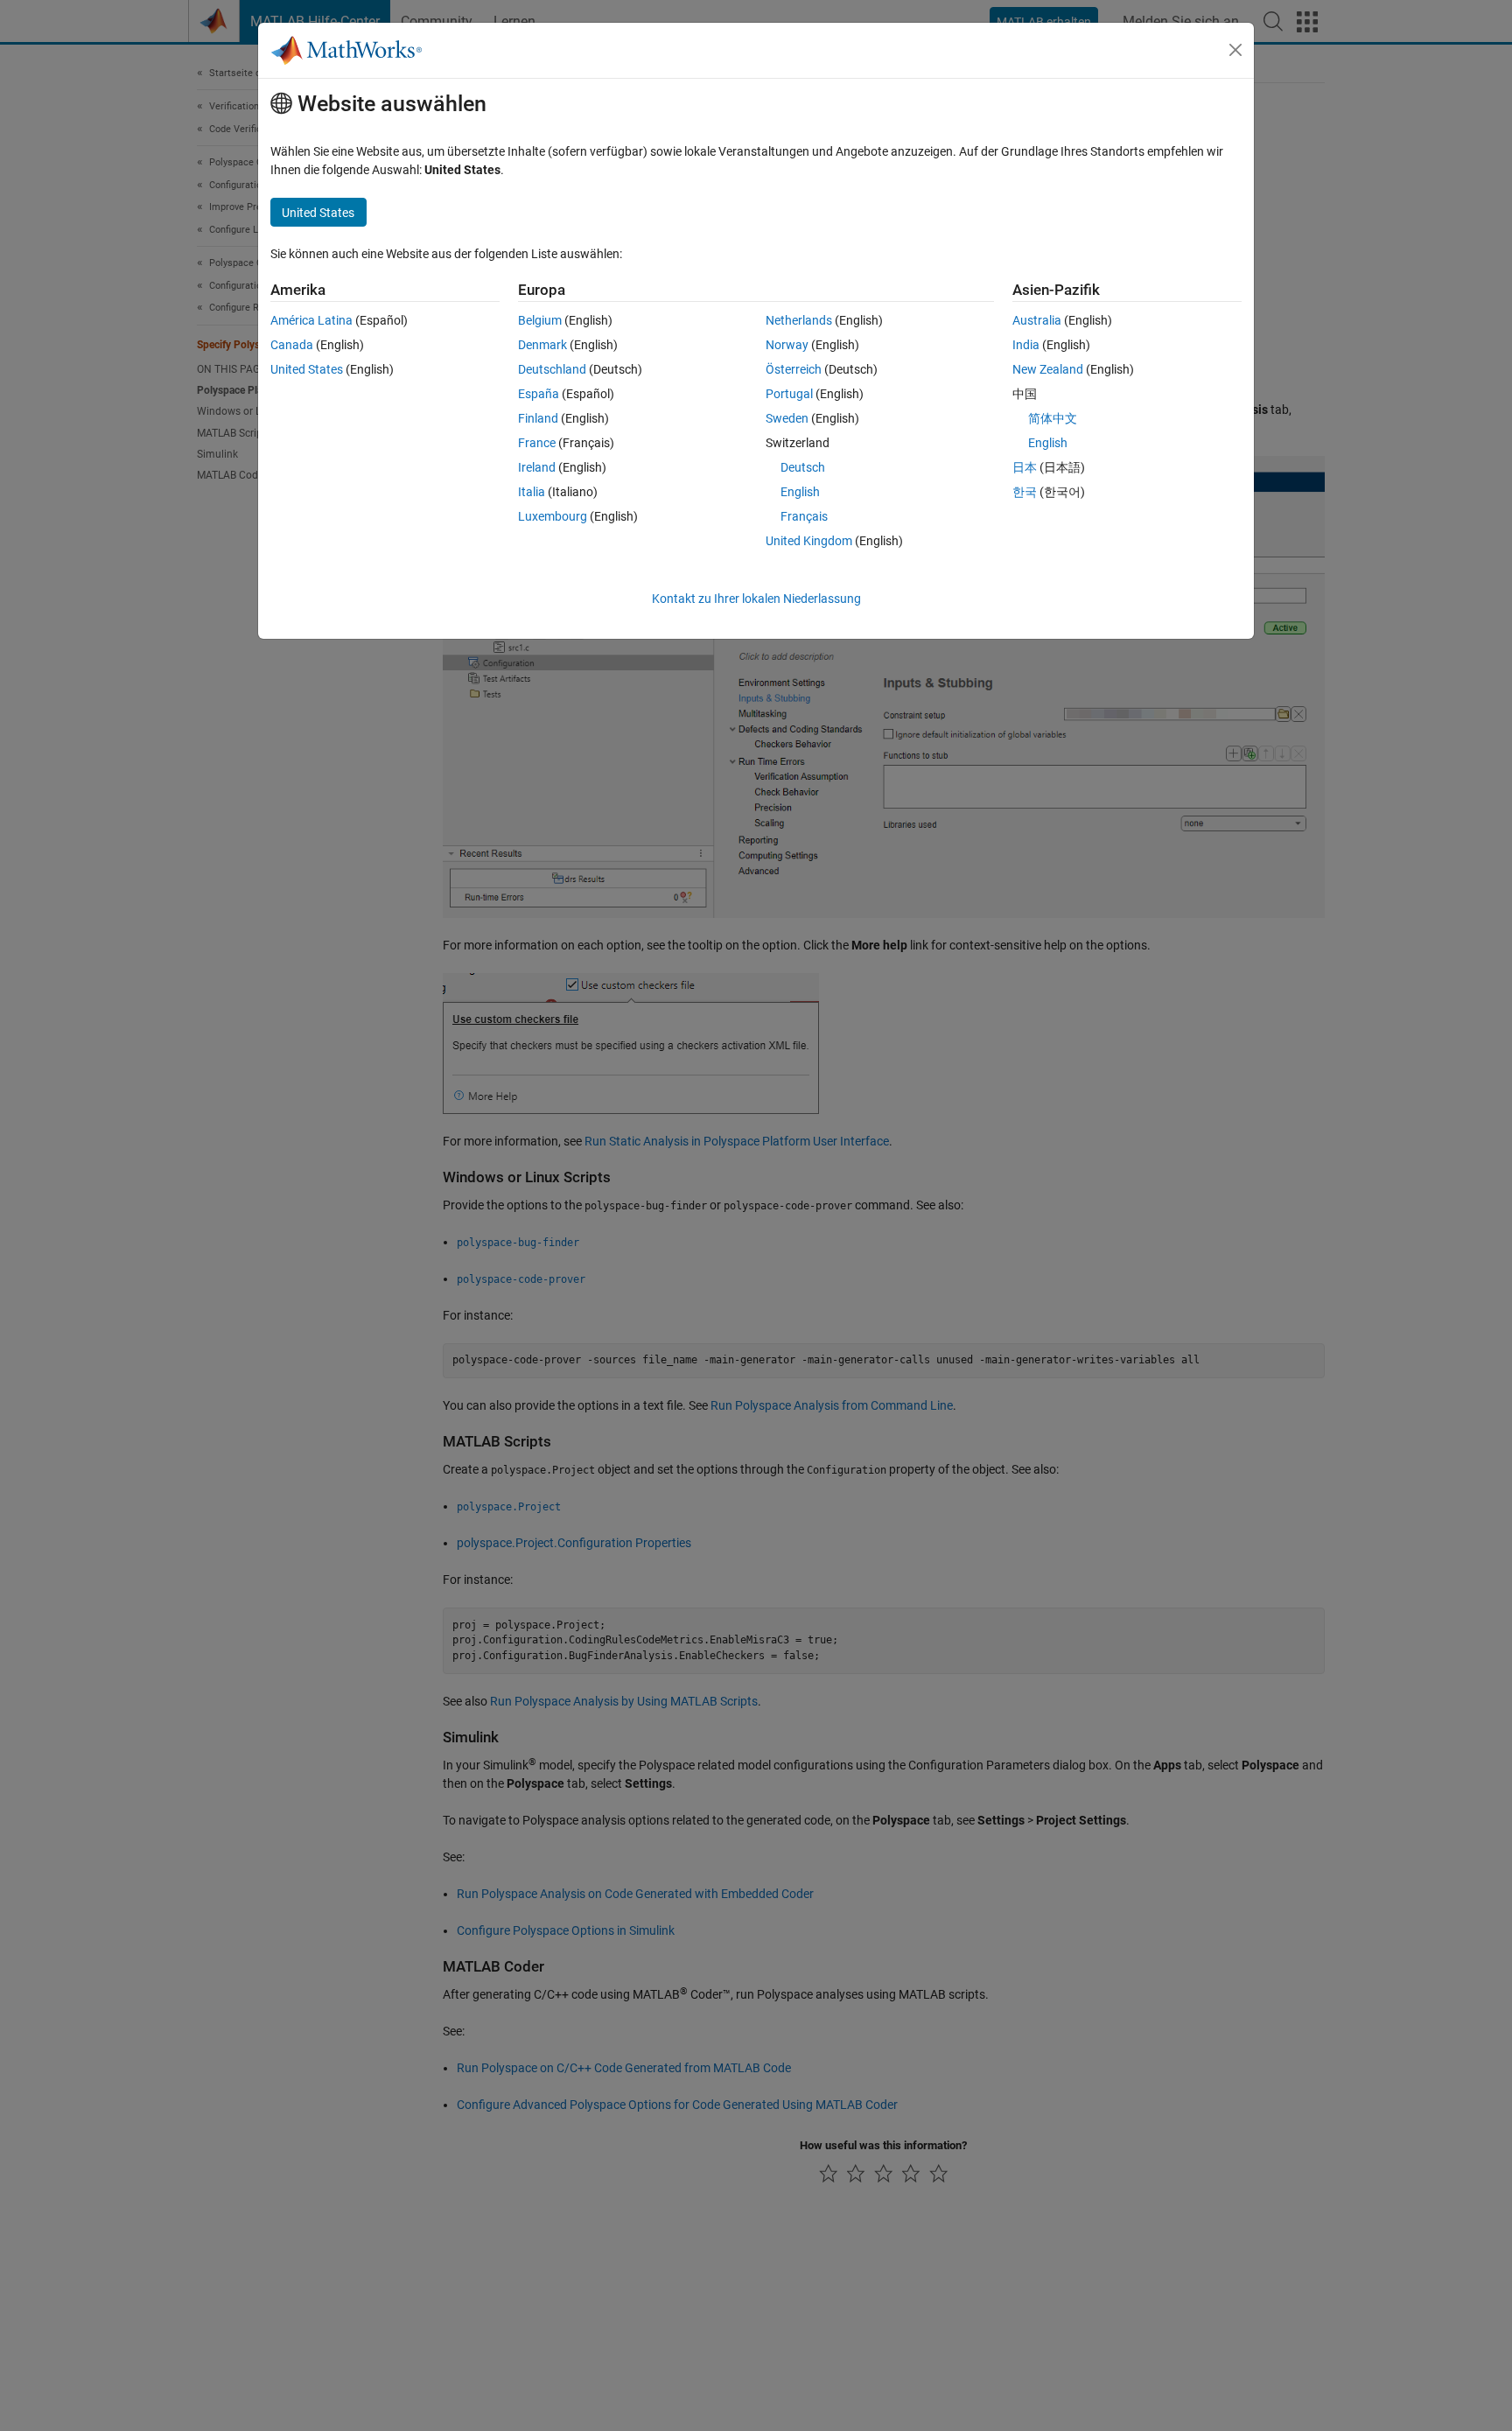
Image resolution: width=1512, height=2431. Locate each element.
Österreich (794, 369)
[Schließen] (1235, 50)
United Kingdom (809, 541)
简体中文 (1053, 418)
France (537, 443)
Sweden (787, 418)
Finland (538, 418)
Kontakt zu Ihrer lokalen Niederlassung (756, 599)
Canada (292, 345)
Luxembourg (553, 516)
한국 (1025, 492)
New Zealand (1048, 369)
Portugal (789, 394)
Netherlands (799, 320)
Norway (787, 345)
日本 (1025, 467)
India (1026, 345)
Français (804, 516)
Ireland (537, 467)
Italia (532, 492)
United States (307, 369)
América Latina (311, 320)
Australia (1037, 320)
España (539, 394)
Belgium (540, 320)
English (800, 492)
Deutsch (803, 467)
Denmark (542, 345)
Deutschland (552, 369)
